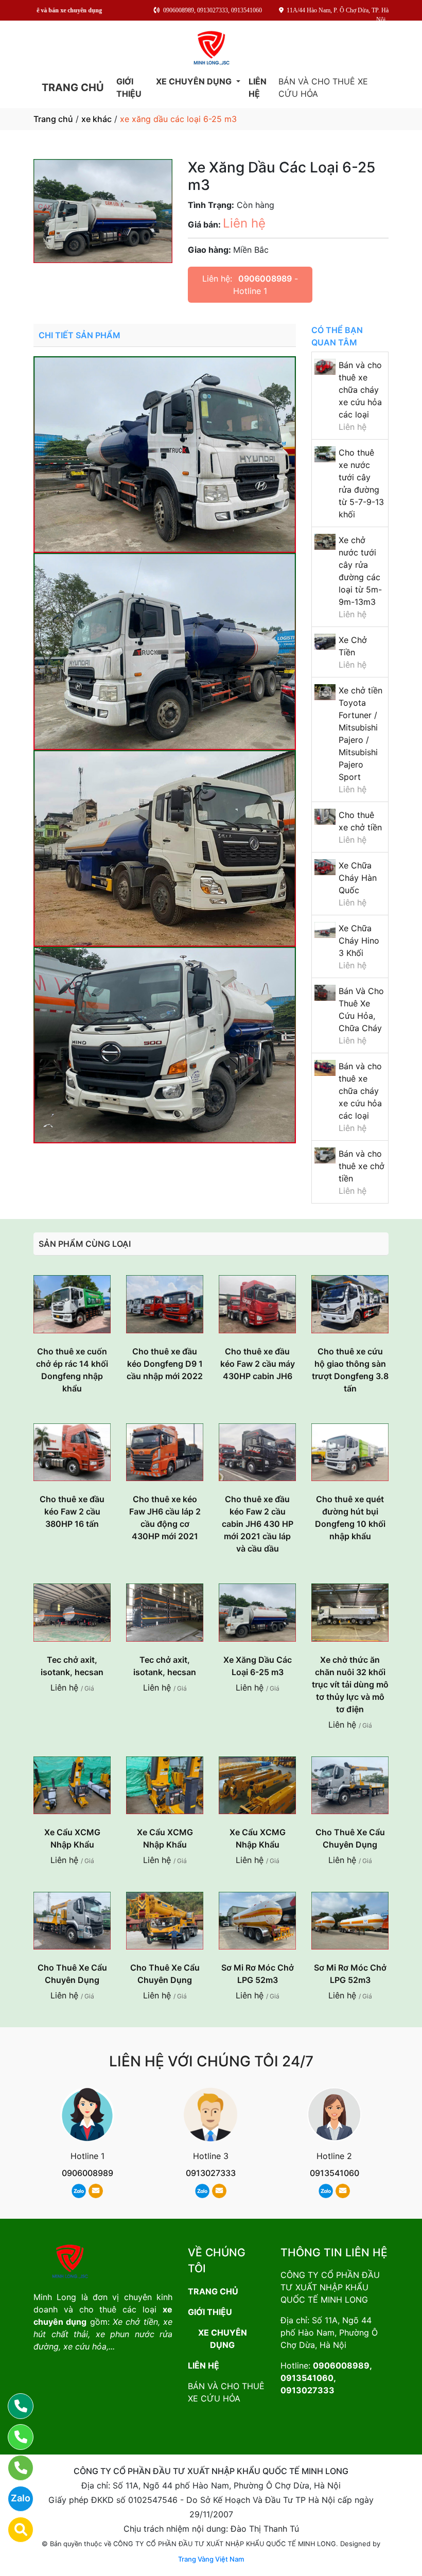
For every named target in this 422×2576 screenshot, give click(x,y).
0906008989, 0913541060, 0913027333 (326, 2378)
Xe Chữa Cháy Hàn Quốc (358, 878)
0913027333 (211, 2173)
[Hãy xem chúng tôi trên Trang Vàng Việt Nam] (14, 2530)
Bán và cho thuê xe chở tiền (362, 1166)
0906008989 (265, 279)
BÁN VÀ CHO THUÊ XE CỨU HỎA (323, 88)
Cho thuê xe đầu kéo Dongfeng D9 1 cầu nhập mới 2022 (165, 1364)
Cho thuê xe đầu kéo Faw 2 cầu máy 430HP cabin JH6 (258, 1364)
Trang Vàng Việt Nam (211, 2559)
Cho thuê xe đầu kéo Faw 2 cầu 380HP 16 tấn (72, 1511)
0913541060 (335, 2173)
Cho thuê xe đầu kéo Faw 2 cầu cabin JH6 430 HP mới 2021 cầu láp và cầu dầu (258, 1524)
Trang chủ (53, 119)
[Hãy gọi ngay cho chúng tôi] (14, 2468)
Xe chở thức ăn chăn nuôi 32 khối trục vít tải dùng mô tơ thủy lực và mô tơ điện (350, 1684)
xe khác (96, 119)
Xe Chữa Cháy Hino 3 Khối (359, 941)
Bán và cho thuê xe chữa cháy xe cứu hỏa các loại (360, 390)
